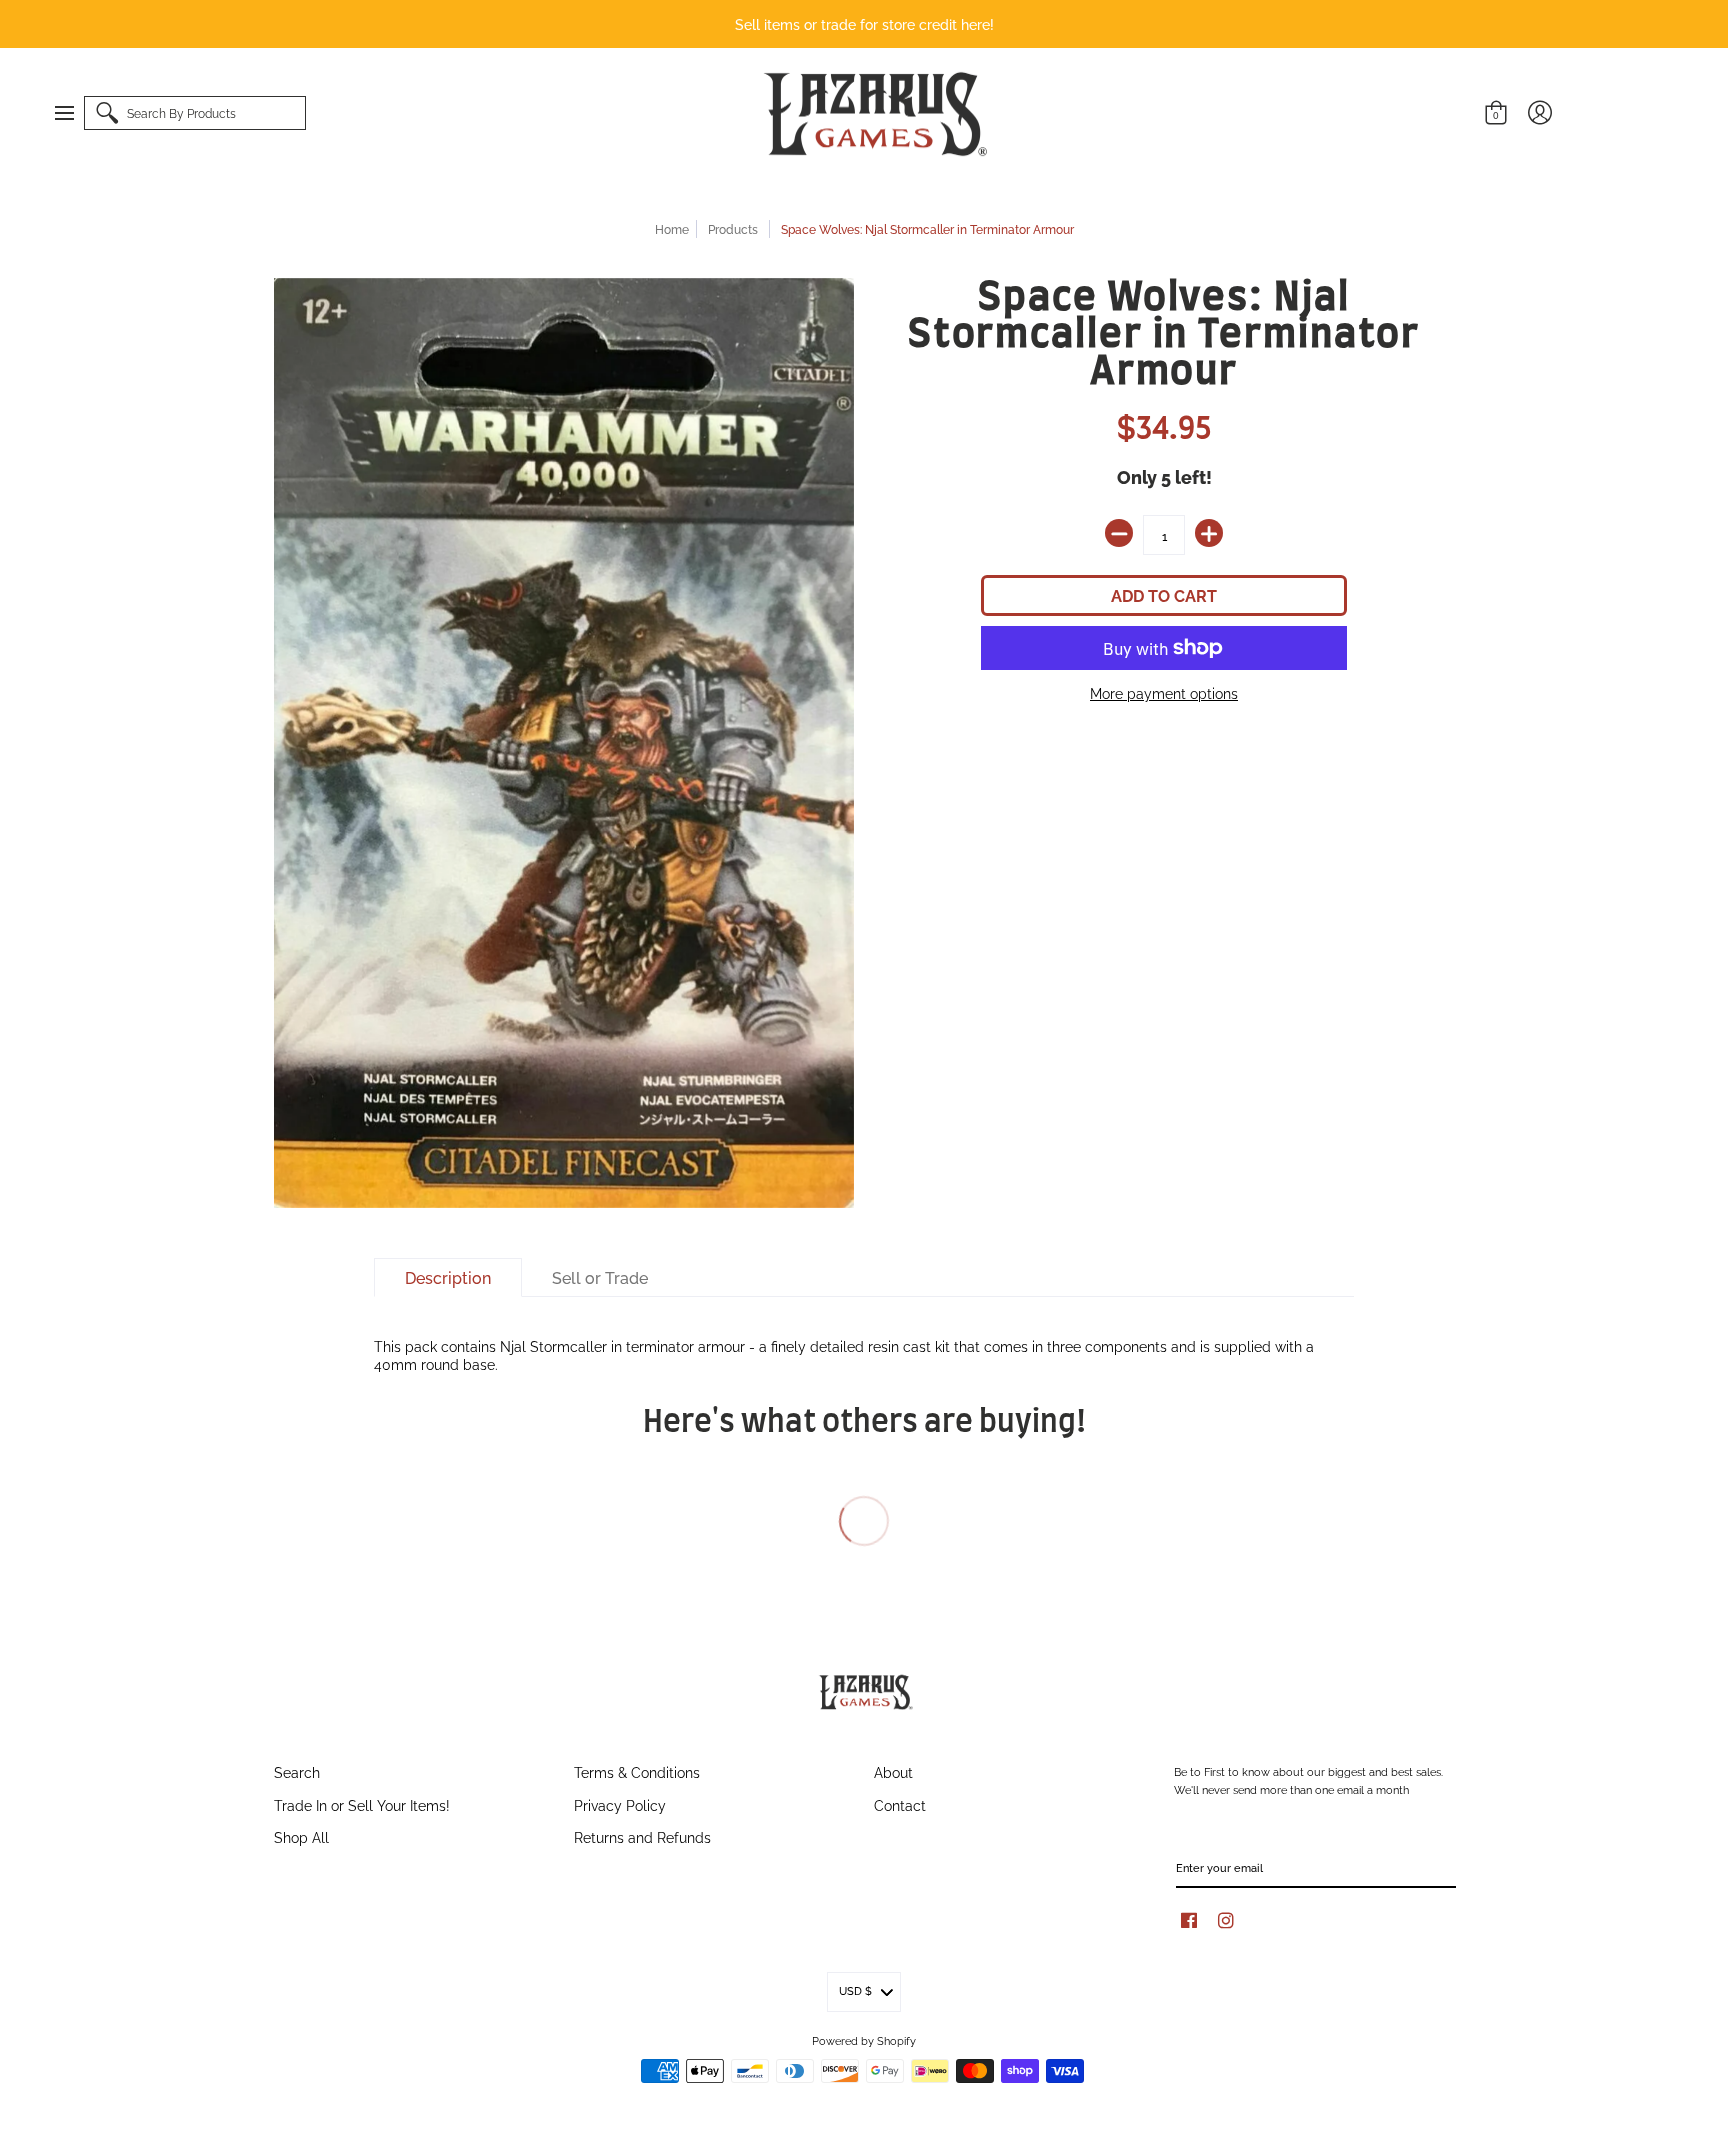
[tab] (448, 1278)
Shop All (301, 1836)
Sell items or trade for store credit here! (864, 23)
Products (733, 228)
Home (672, 228)
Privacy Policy (620, 1804)
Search (297, 1771)
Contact (900, 1804)
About (893, 1771)
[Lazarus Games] (872, 114)
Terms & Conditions (637, 1771)
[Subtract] (1119, 533)
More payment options (1164, 693)
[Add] (1209, 533)
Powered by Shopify (864, 2040)
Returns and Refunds (642, 1836)
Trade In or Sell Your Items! (362, 1804)
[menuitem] (74, 113)
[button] (74, 113)
